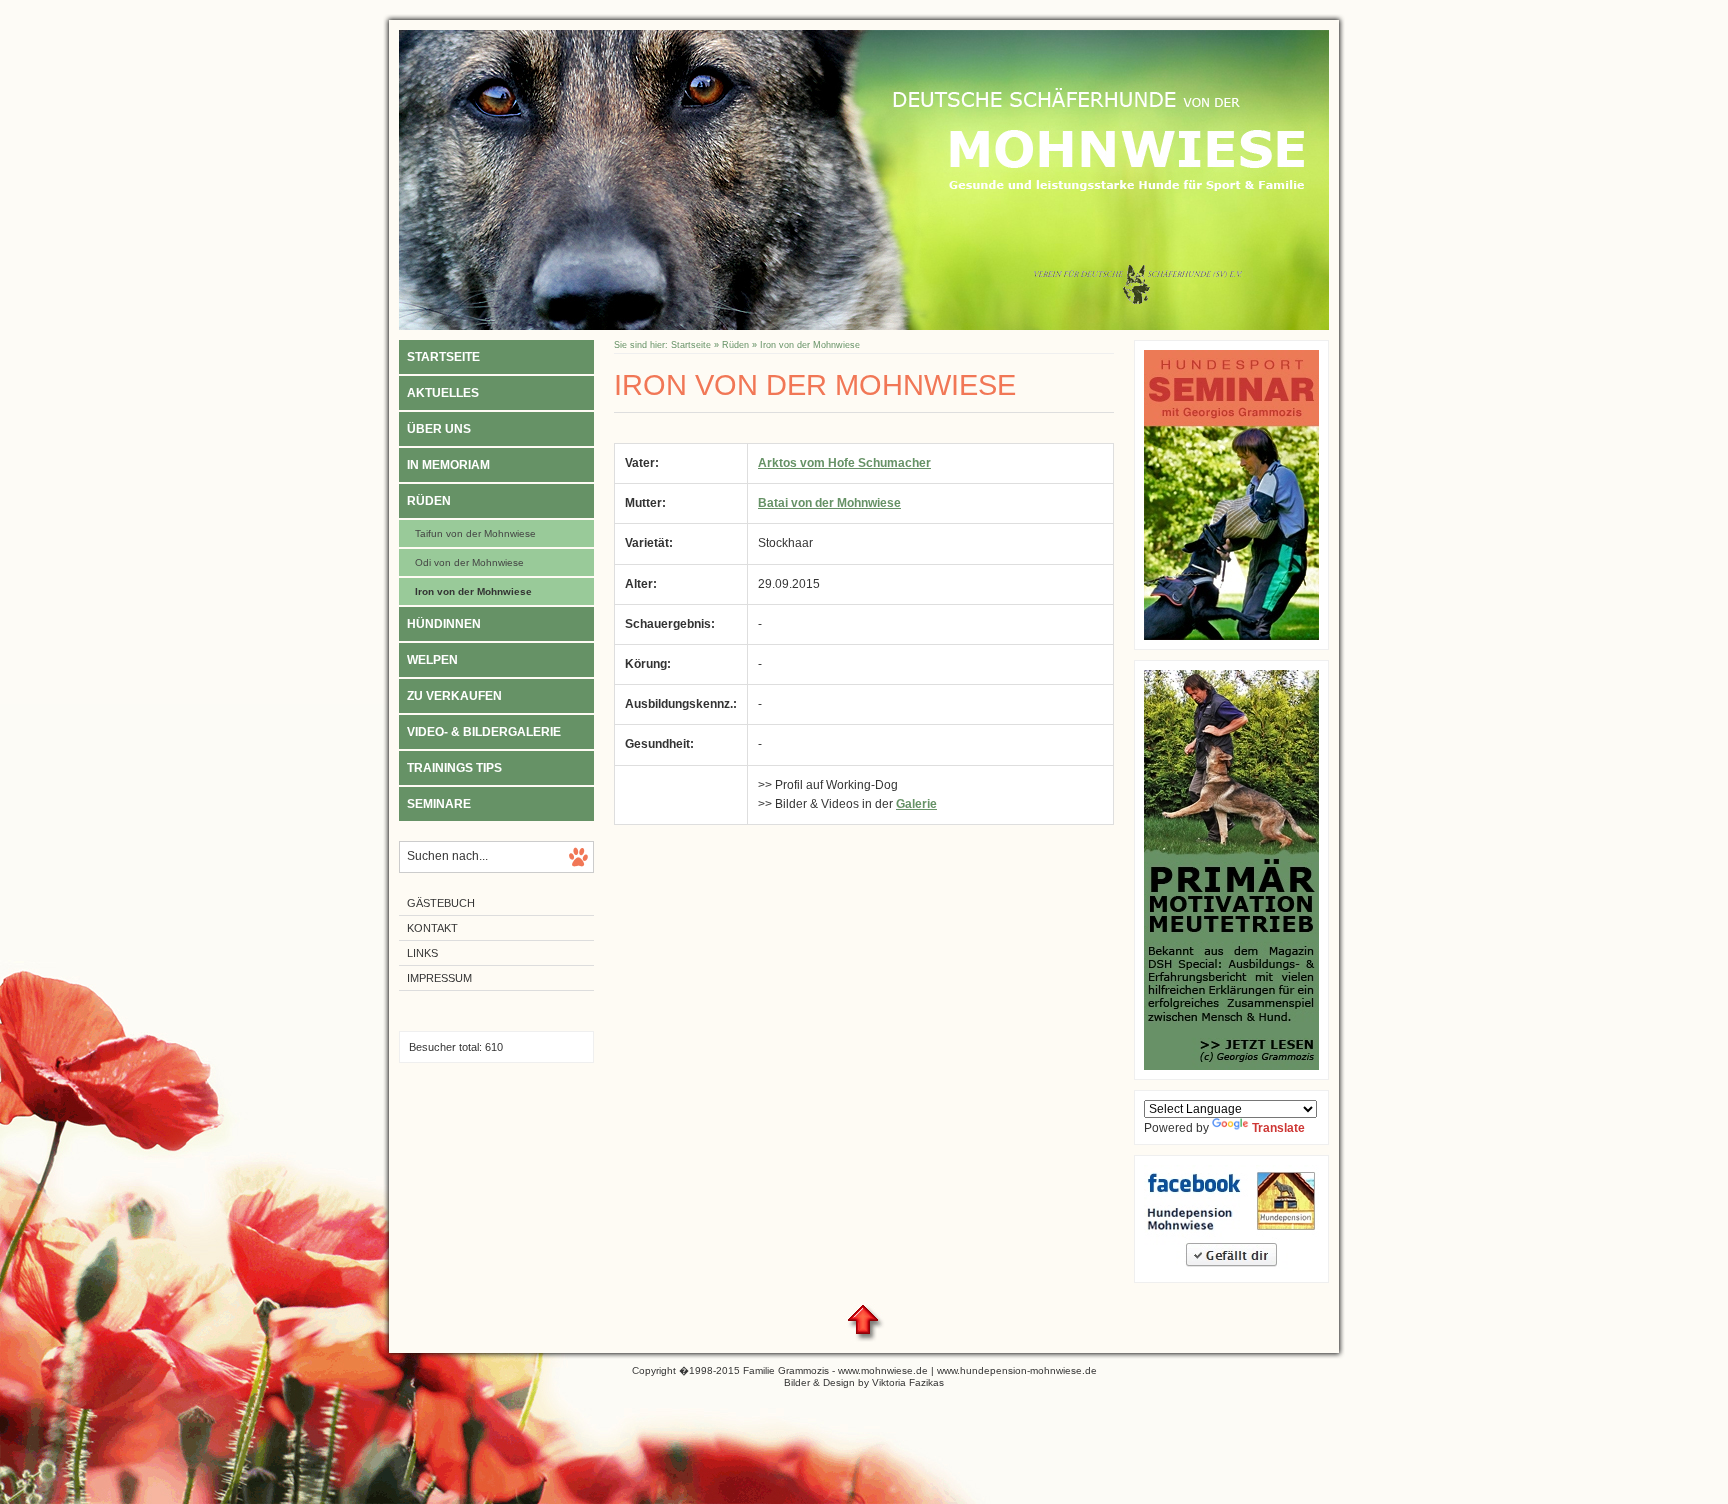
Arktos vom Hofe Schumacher (844, 463)
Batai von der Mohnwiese (829, 503)
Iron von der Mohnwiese (473, 591)
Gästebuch (441, 903)
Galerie (916, 804)
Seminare (439, 804)
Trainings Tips (454, 768)
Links (422, 953)
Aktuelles (443, 393)
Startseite (443, 357)
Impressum (439, 978)
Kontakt (432, 928)
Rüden (429, 501)
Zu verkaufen (454, 696)
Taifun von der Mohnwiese (475, 533)
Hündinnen (444, 624)
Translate (1278, 1128)
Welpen (432, 660)
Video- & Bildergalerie (484, 732)
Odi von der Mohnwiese (469, 562)
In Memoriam (448, 465)
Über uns (439, 429)
